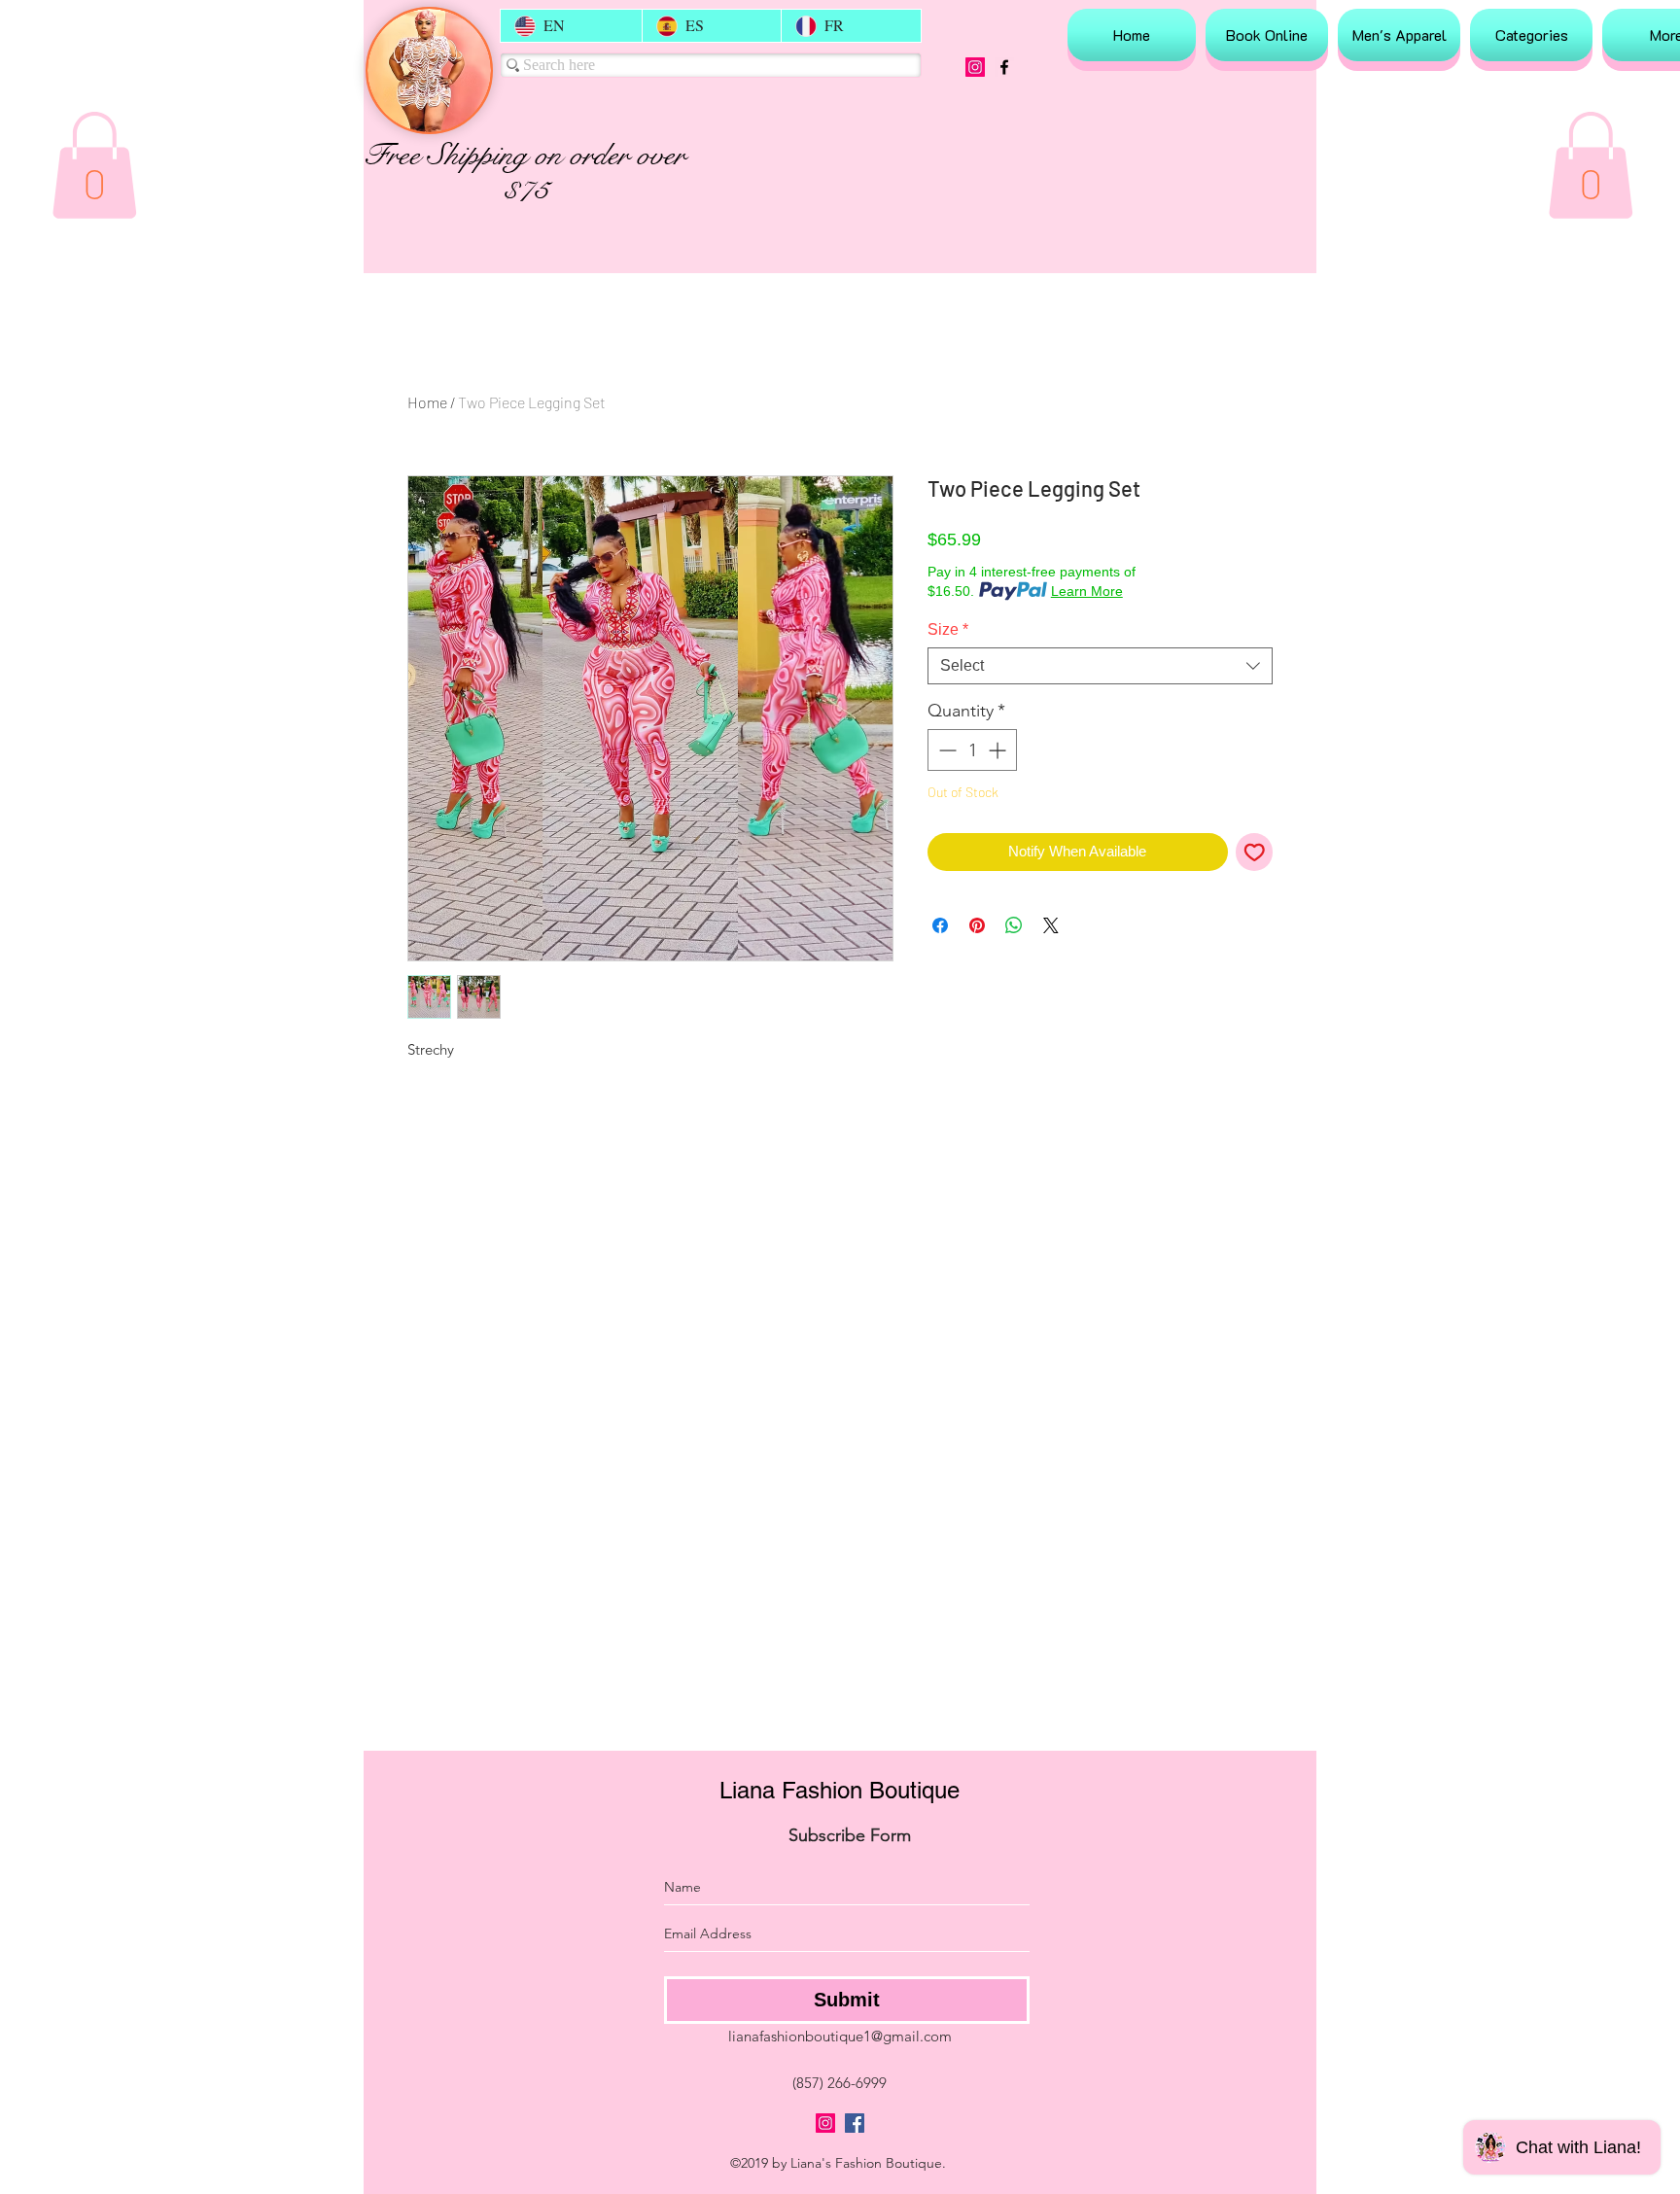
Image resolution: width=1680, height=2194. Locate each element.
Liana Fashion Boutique (840, 1790)
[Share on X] (1051, 925)
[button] (94, 165)
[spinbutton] (972, 750)
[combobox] (1100, 666)
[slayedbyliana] (975, 67)
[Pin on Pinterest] (977, 925)
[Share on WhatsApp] (1014, 925)
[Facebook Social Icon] (855, 2123)
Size (948, 629)
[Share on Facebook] (940, 925)
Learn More (1087, 591)
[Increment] (999, 750)
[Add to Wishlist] (1255, 852)
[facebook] (1004, 67)
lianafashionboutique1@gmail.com (840, 2036)
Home (427, 402)
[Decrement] (945, 750)
